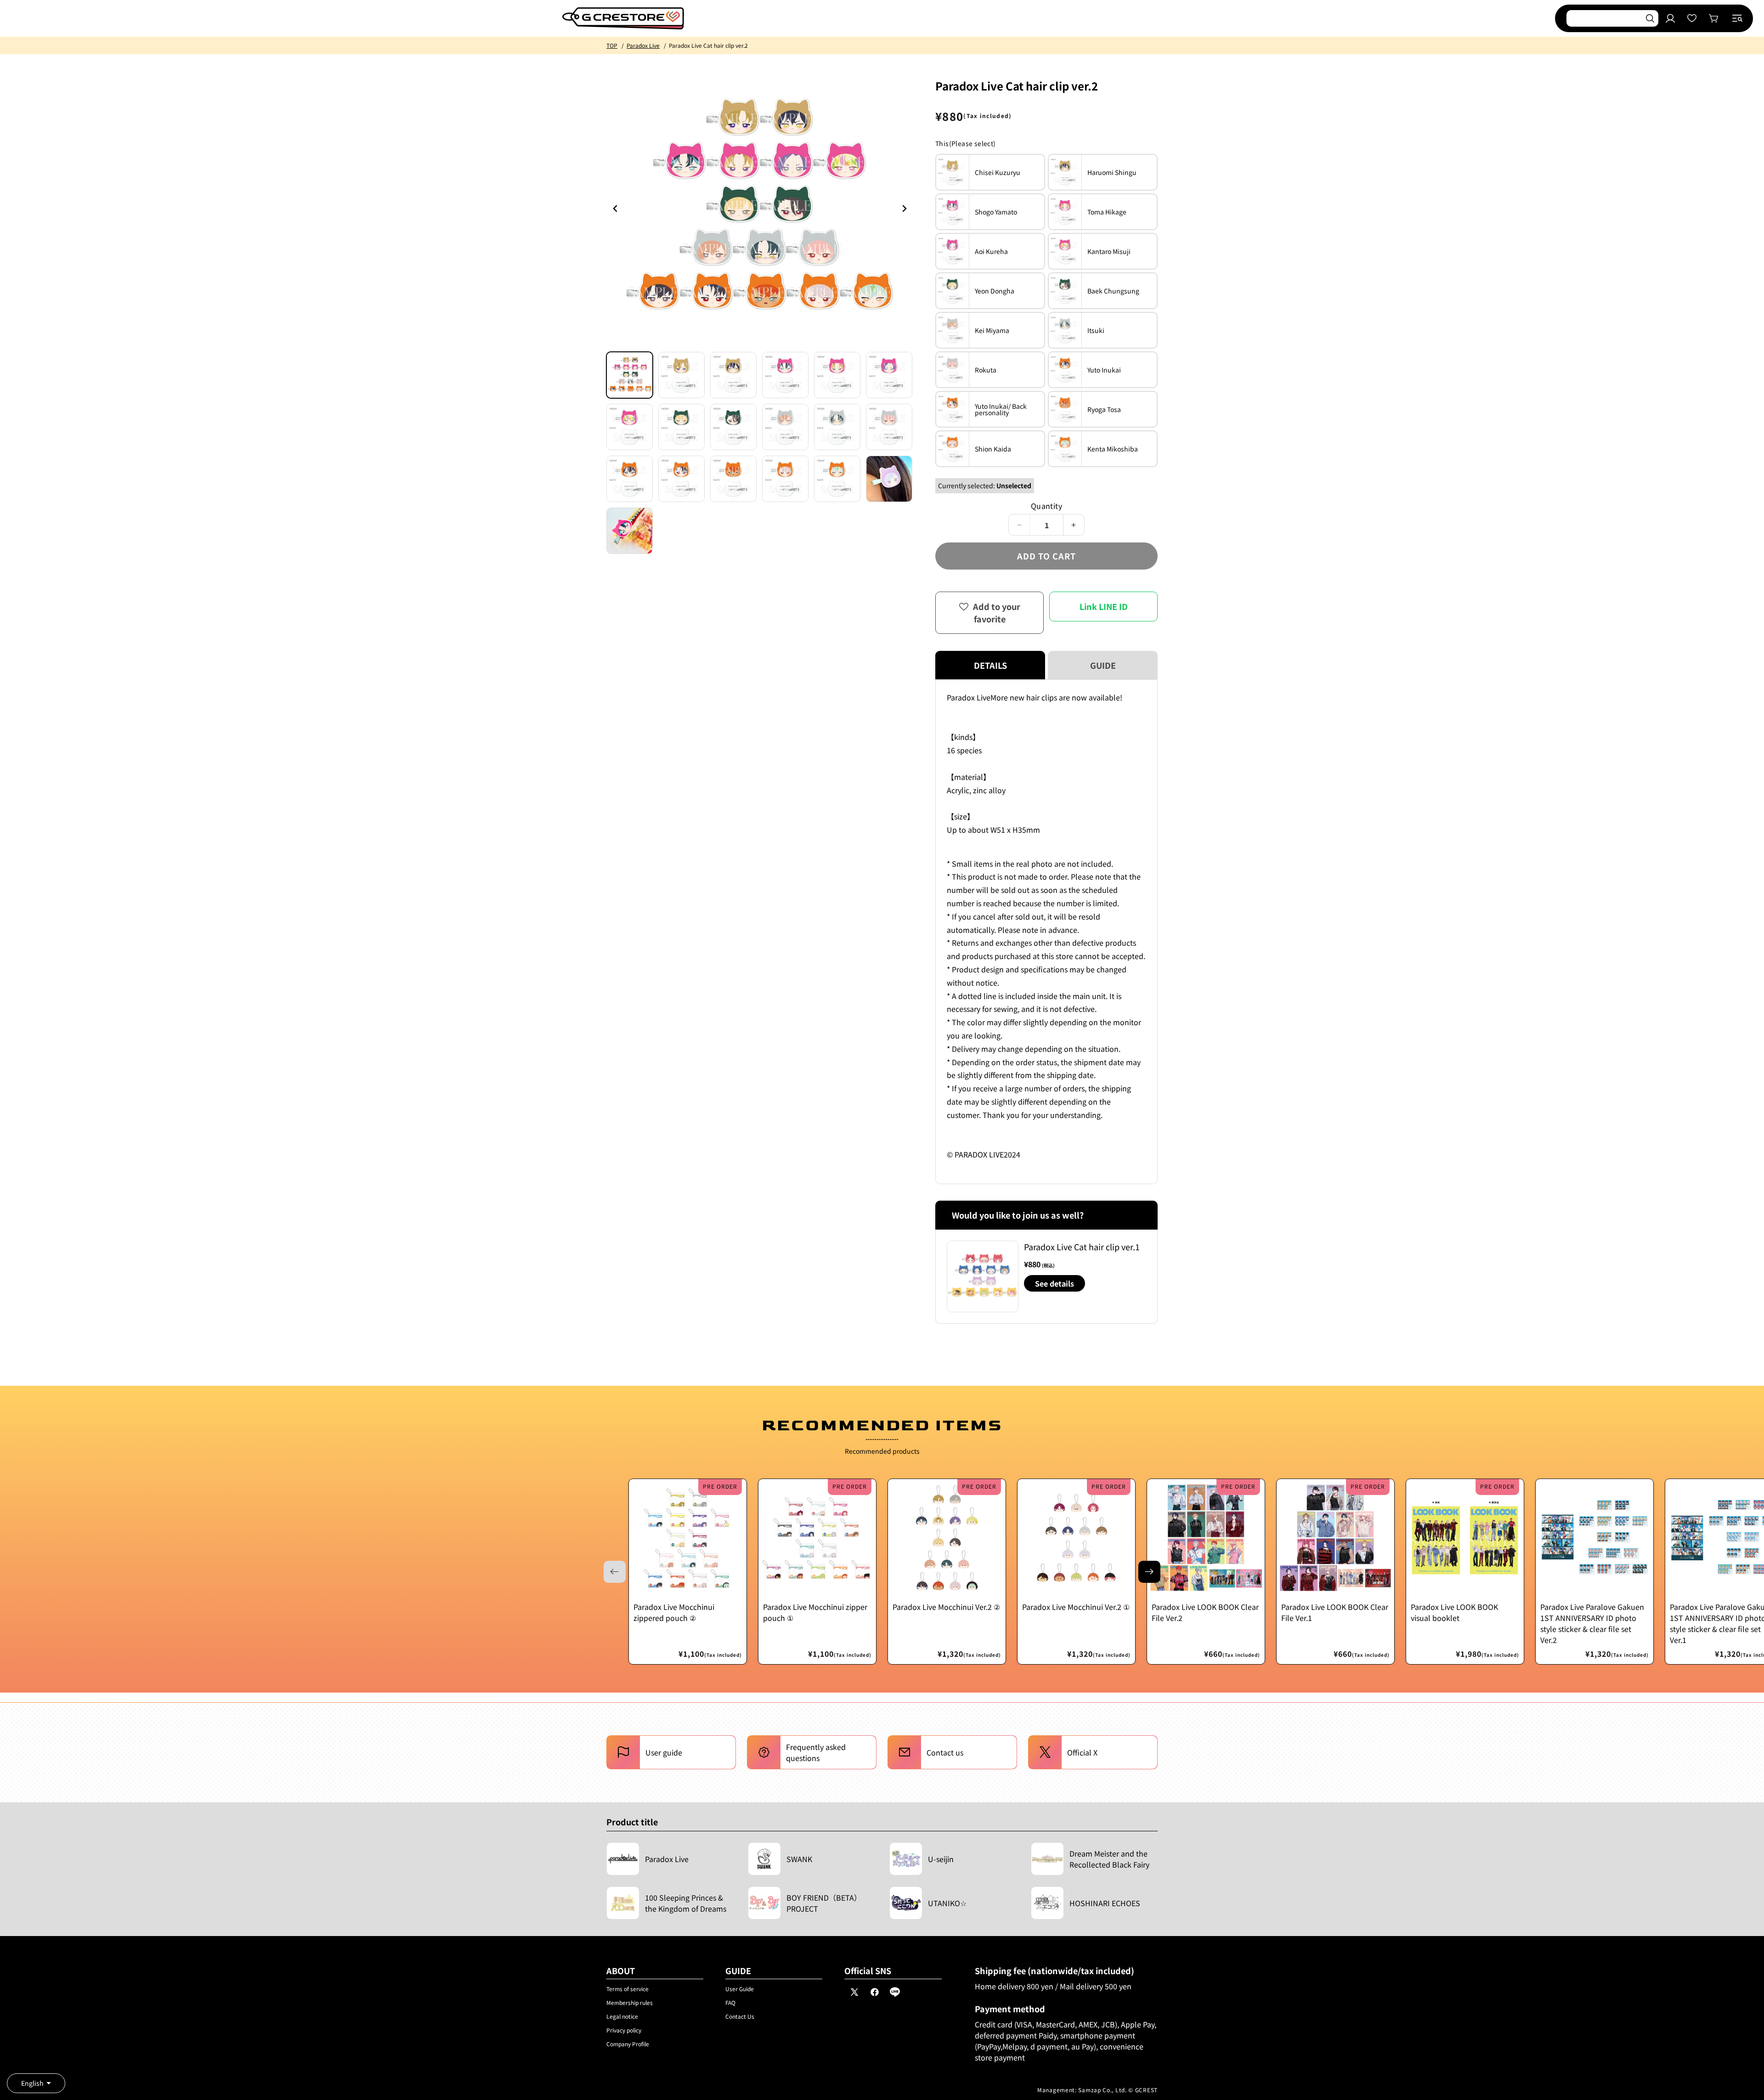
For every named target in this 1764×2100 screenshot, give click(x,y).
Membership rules (630, 2002)
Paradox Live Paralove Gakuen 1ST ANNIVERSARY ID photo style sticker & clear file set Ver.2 (1592, 1623)
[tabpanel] (1046, 932)
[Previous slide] (904, 209)
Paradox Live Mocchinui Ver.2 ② (946, 1607)
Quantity (1046, 506)
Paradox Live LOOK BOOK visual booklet (1454, 1612)
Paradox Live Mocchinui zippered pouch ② (674, 1612)
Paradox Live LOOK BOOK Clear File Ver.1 (1335, 1612)
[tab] (630, 375)
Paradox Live (643, 45)
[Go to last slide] (616, 209)
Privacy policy (624, 2030)
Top (612, 45)
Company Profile (628, 2044)
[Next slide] (1149, 1572)
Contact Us (740, 2016)
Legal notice (622, 2016)
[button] (1737, 18)
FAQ (730, 2002)
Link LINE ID (1104, 606)
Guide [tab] (1103, 665)
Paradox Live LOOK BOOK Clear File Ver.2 (1205, 1612)
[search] (1650, 18)
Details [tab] (990, 665)
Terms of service (628, 1989)
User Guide (740, 1989)
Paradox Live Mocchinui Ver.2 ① (1076, 1607)
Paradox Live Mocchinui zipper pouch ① (815, 1612)
